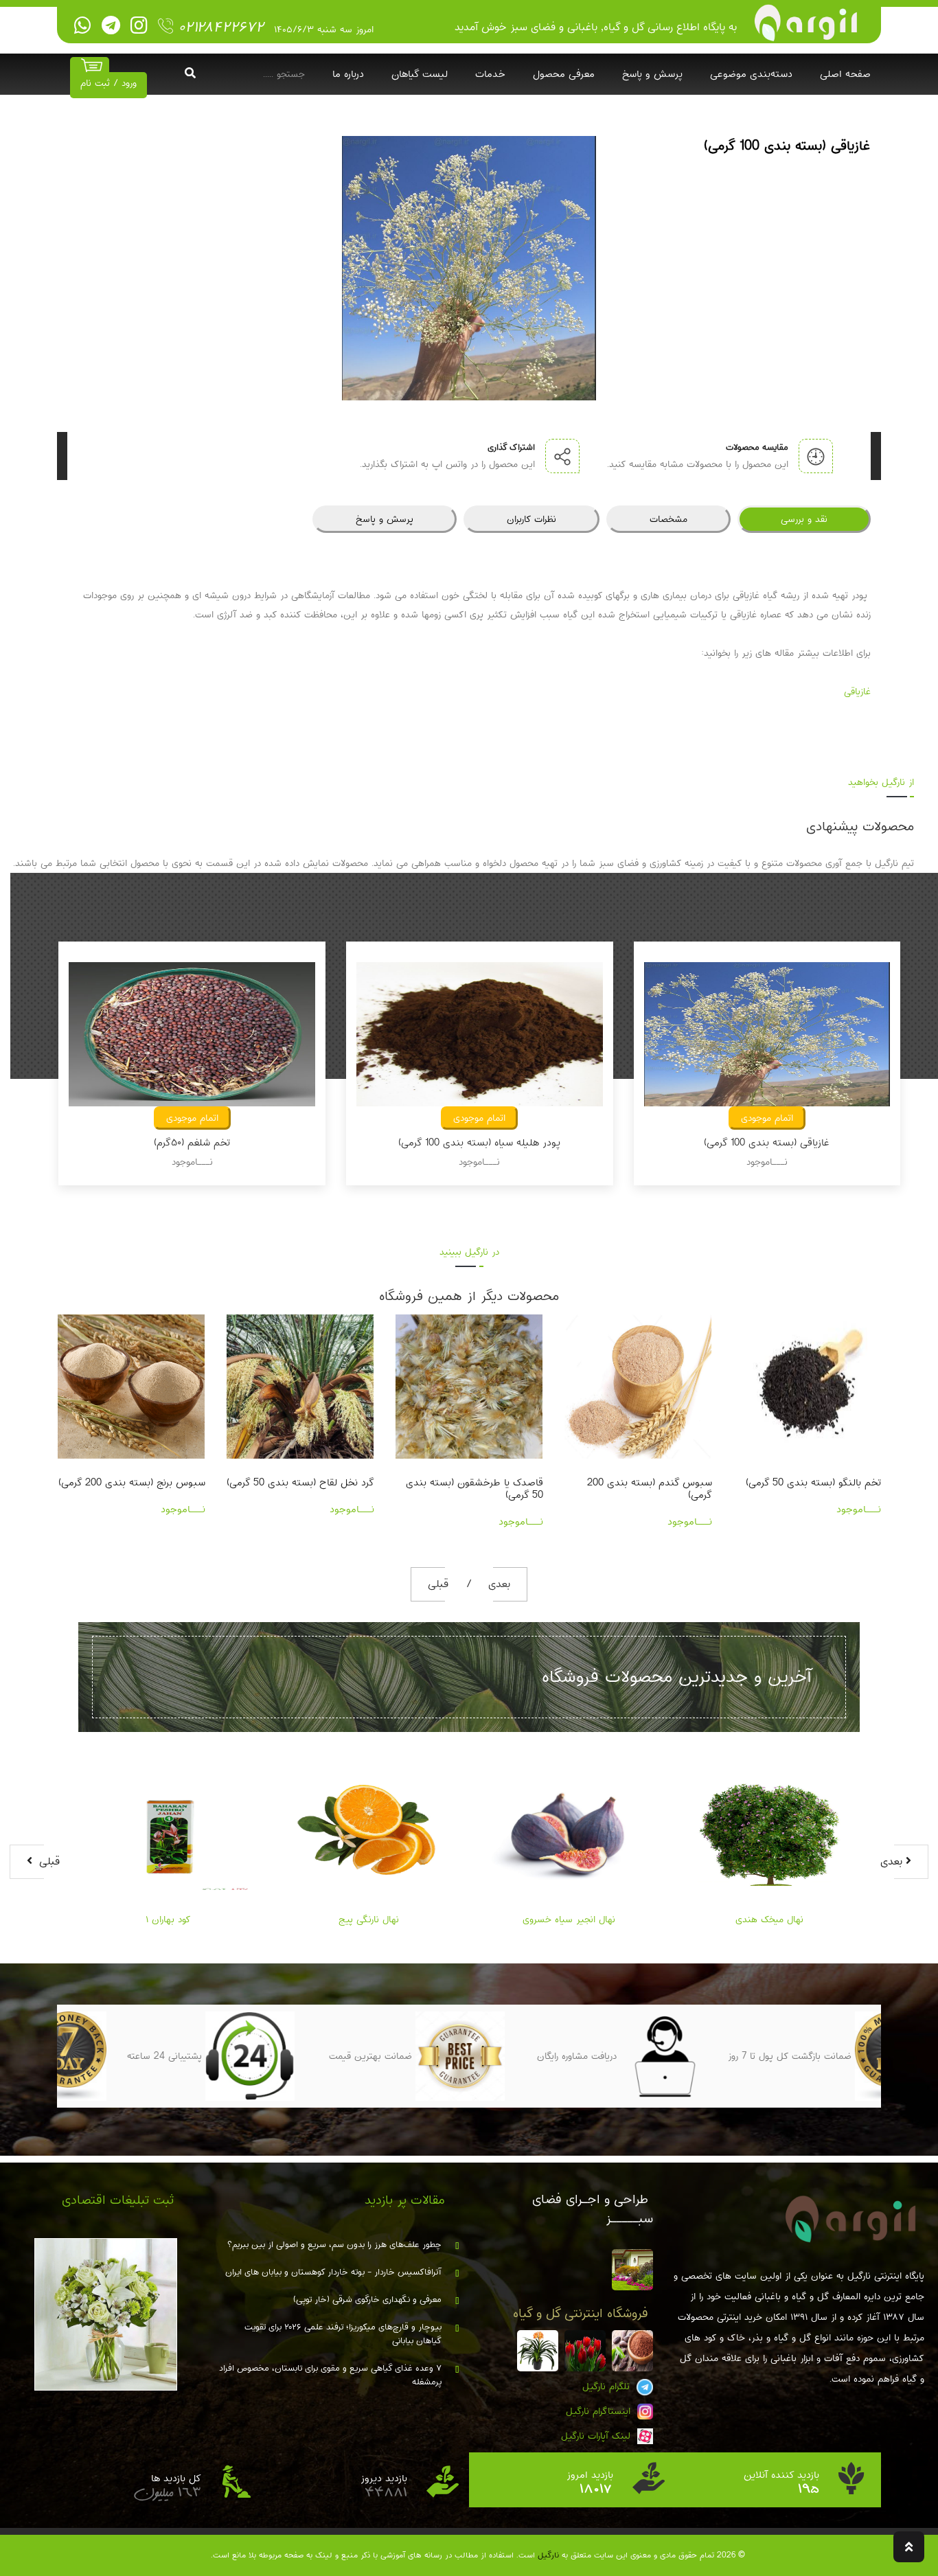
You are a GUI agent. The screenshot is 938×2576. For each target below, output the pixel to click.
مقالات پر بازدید (405, 2200)
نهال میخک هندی (769, 1919)
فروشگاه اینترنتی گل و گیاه (581, 2314)
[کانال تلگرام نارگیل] (111, 26)
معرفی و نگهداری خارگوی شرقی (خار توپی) (367, 2300)
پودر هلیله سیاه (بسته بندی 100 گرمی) (192, 1143)
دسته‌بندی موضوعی (751, 74)
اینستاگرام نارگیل (600, 2411)
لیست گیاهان (420, 74)
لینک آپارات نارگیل (597, 2436)
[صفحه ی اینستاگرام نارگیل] (139, 26)
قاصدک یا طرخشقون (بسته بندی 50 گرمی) (306, 1489)
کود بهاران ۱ (168, 1919)
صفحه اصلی (845, 74)
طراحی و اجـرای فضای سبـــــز (593, 2209)
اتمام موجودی (192, 1118)
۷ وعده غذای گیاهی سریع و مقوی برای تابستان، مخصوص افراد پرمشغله (330, 2375)
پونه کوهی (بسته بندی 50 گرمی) (767, 1143)
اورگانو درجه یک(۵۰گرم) (834, 1483)
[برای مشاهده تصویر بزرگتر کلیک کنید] (469, 268)
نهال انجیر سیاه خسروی (569, 1919)
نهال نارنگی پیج (369, 1919)
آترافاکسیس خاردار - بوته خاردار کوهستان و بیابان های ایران (333, 2272)
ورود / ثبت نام (108, 83)
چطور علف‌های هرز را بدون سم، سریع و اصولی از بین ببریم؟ (334, 2245)
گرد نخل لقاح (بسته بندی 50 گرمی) (131, 1483)
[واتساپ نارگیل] (83, 26)
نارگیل (548, 2555)
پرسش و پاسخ (652, 74)
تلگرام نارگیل (608, 2386)
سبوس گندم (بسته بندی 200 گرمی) (481, 1489)
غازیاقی (857, 692)
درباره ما (348, 74)
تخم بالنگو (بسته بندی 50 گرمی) (644, 1483)
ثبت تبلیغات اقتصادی (118, 2200)
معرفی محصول (564, 74)
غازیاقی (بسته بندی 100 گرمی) (479, 1143)
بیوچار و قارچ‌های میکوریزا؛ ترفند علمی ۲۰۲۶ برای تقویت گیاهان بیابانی (343, 2334)
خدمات (490, 74)
